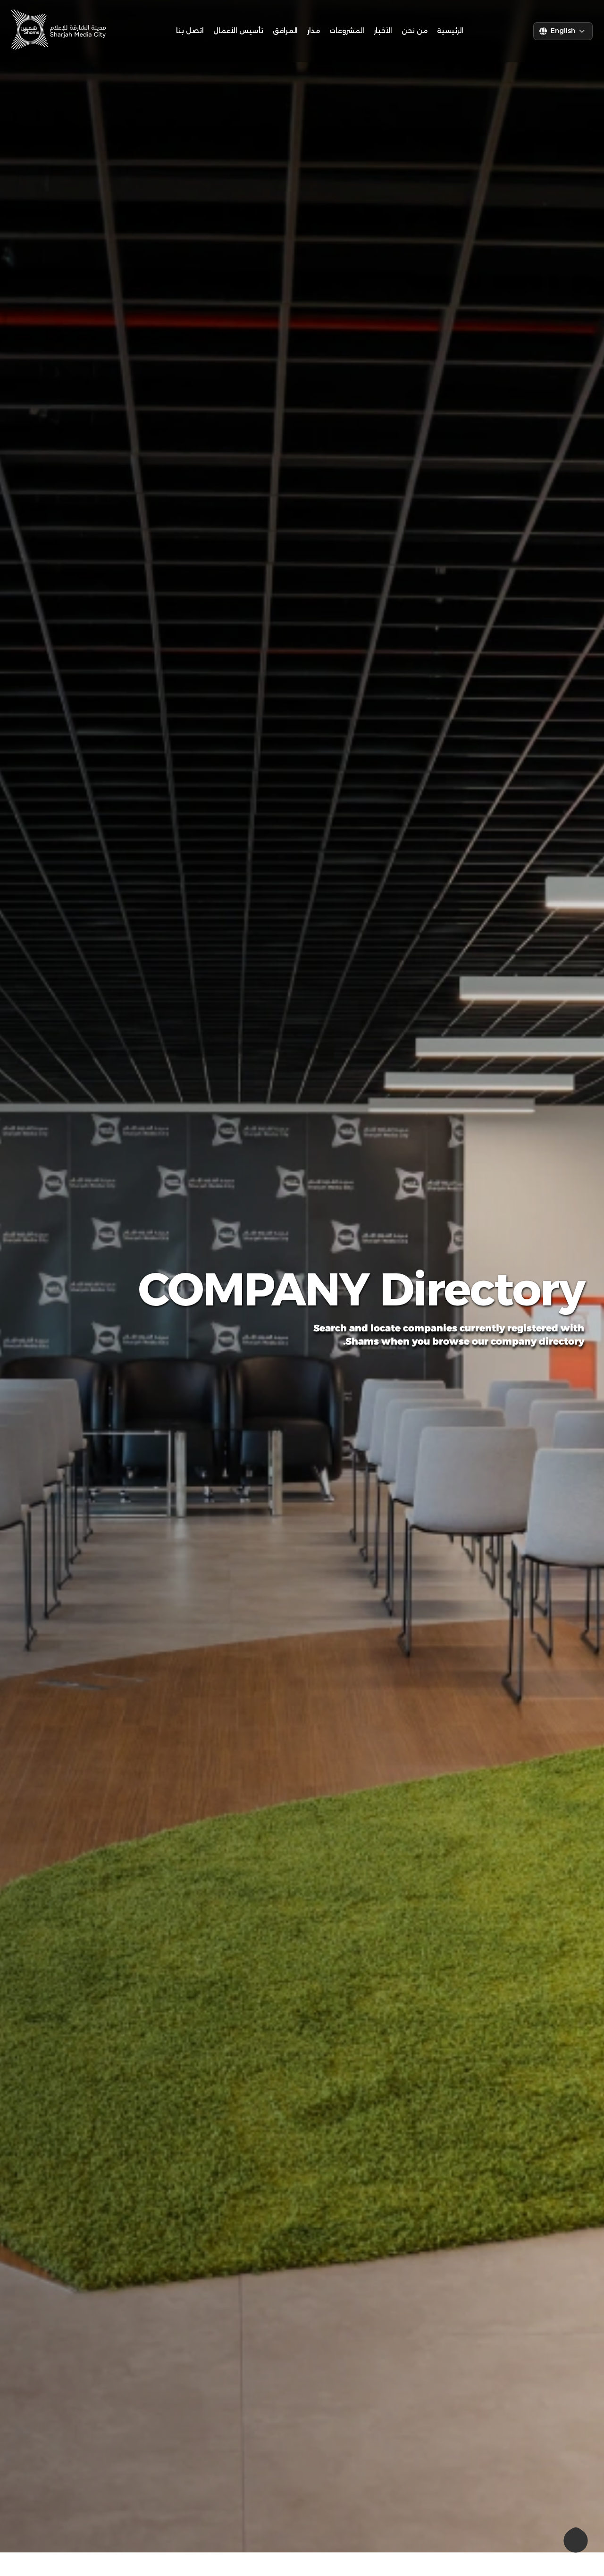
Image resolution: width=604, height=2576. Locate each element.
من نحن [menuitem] (415, 31)
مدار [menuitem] (314, 31)
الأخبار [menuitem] (383, 31)
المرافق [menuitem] (285, 31)
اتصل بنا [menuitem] (190, 31)
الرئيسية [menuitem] (450, 31)
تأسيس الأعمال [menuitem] (238, 31)
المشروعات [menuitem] (347, 31)
